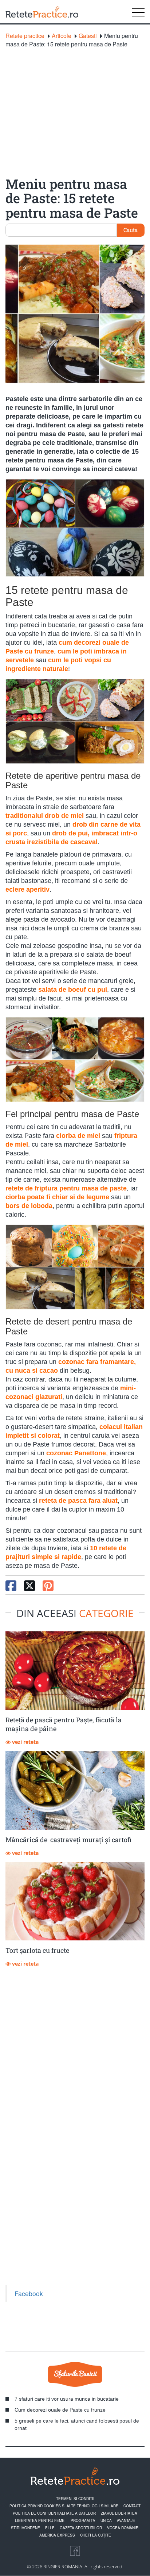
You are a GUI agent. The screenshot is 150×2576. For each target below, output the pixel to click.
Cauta (131, 230)
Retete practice (25, 36)
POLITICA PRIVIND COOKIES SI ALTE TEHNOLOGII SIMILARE (64, 2506)
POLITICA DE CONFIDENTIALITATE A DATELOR (54, 2513)
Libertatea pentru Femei (40, 2520)
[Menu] (138, 12)
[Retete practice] (42, 12)
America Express (57, 2535)
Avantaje (126, 2520)
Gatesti (88, 36)
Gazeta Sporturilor (81, 2528)
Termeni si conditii (75, 2499)
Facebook (29, 2293)
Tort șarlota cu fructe (37, 1950)
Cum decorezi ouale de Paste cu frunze (60, 2410)
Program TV (83, 2520)
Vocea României (123, 2528)
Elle (50, 2528)
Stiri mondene (25, 2528)
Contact (132, 2506)
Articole (62, 36)
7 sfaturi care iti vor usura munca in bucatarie (67, 2399)
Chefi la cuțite (96, 2535)
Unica (106, 2520)
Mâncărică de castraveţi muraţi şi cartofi (68, 1840)
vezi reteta (25, 1742)
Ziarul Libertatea (119, 2513)
